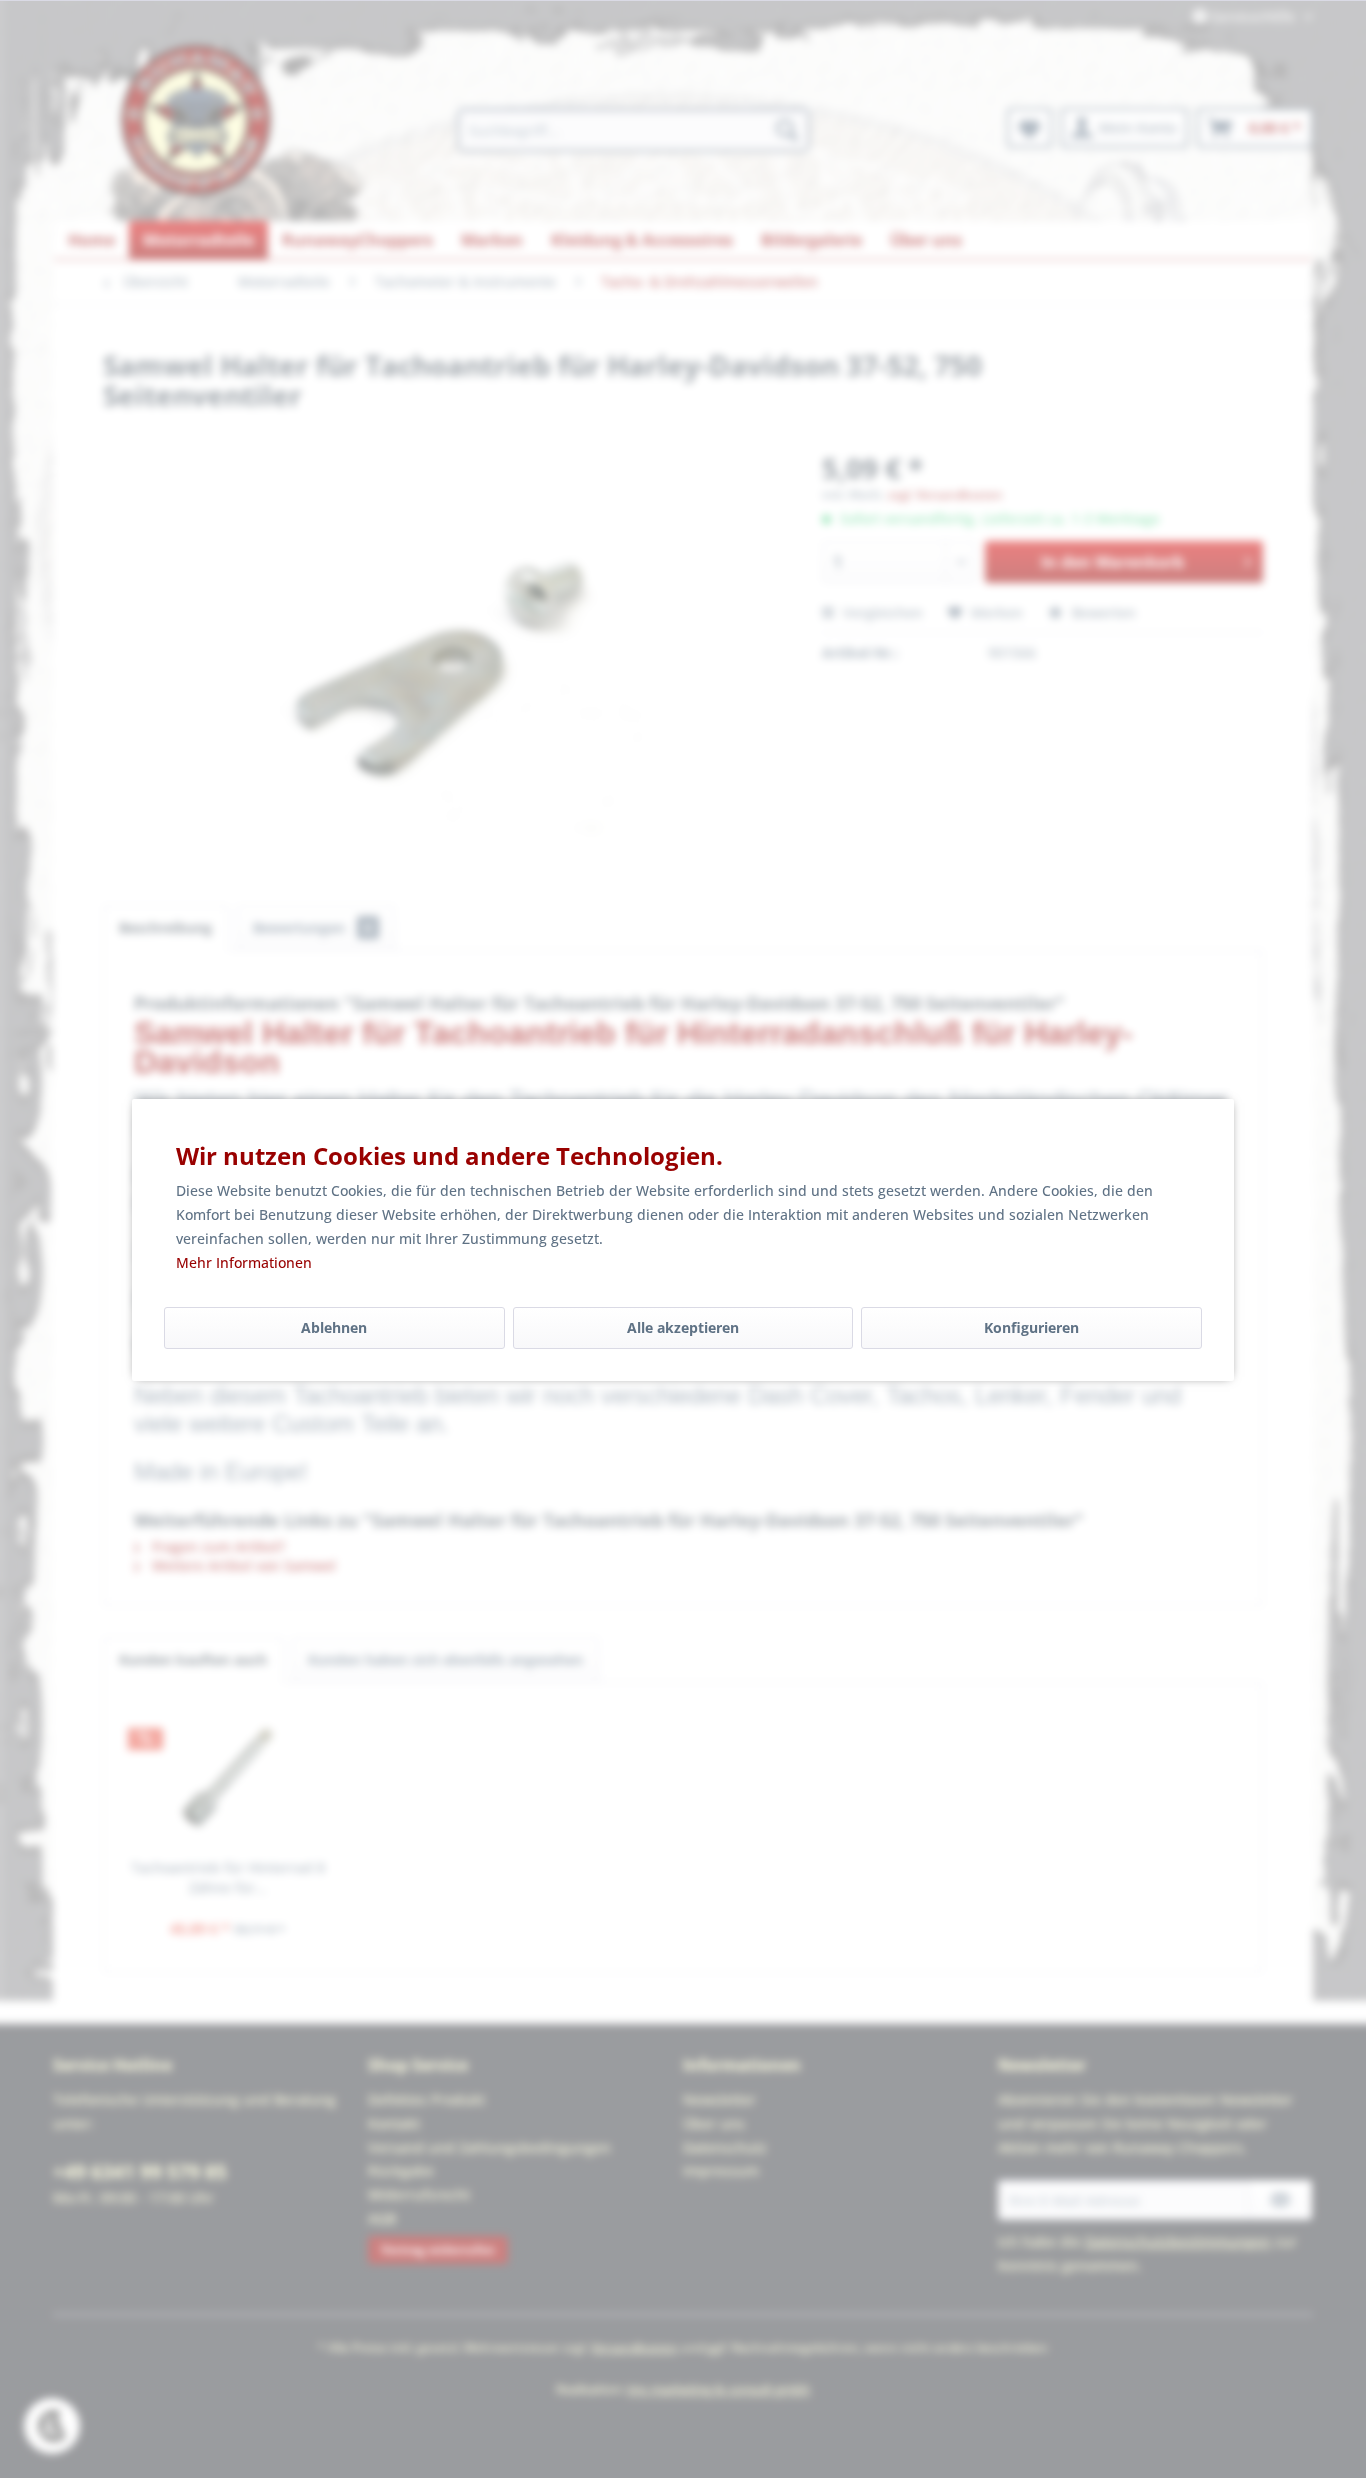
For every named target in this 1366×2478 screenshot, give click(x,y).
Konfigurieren (1031, 1327)
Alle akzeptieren (683, 1327)
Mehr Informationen (244, 1262)
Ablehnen (334, 1327)
